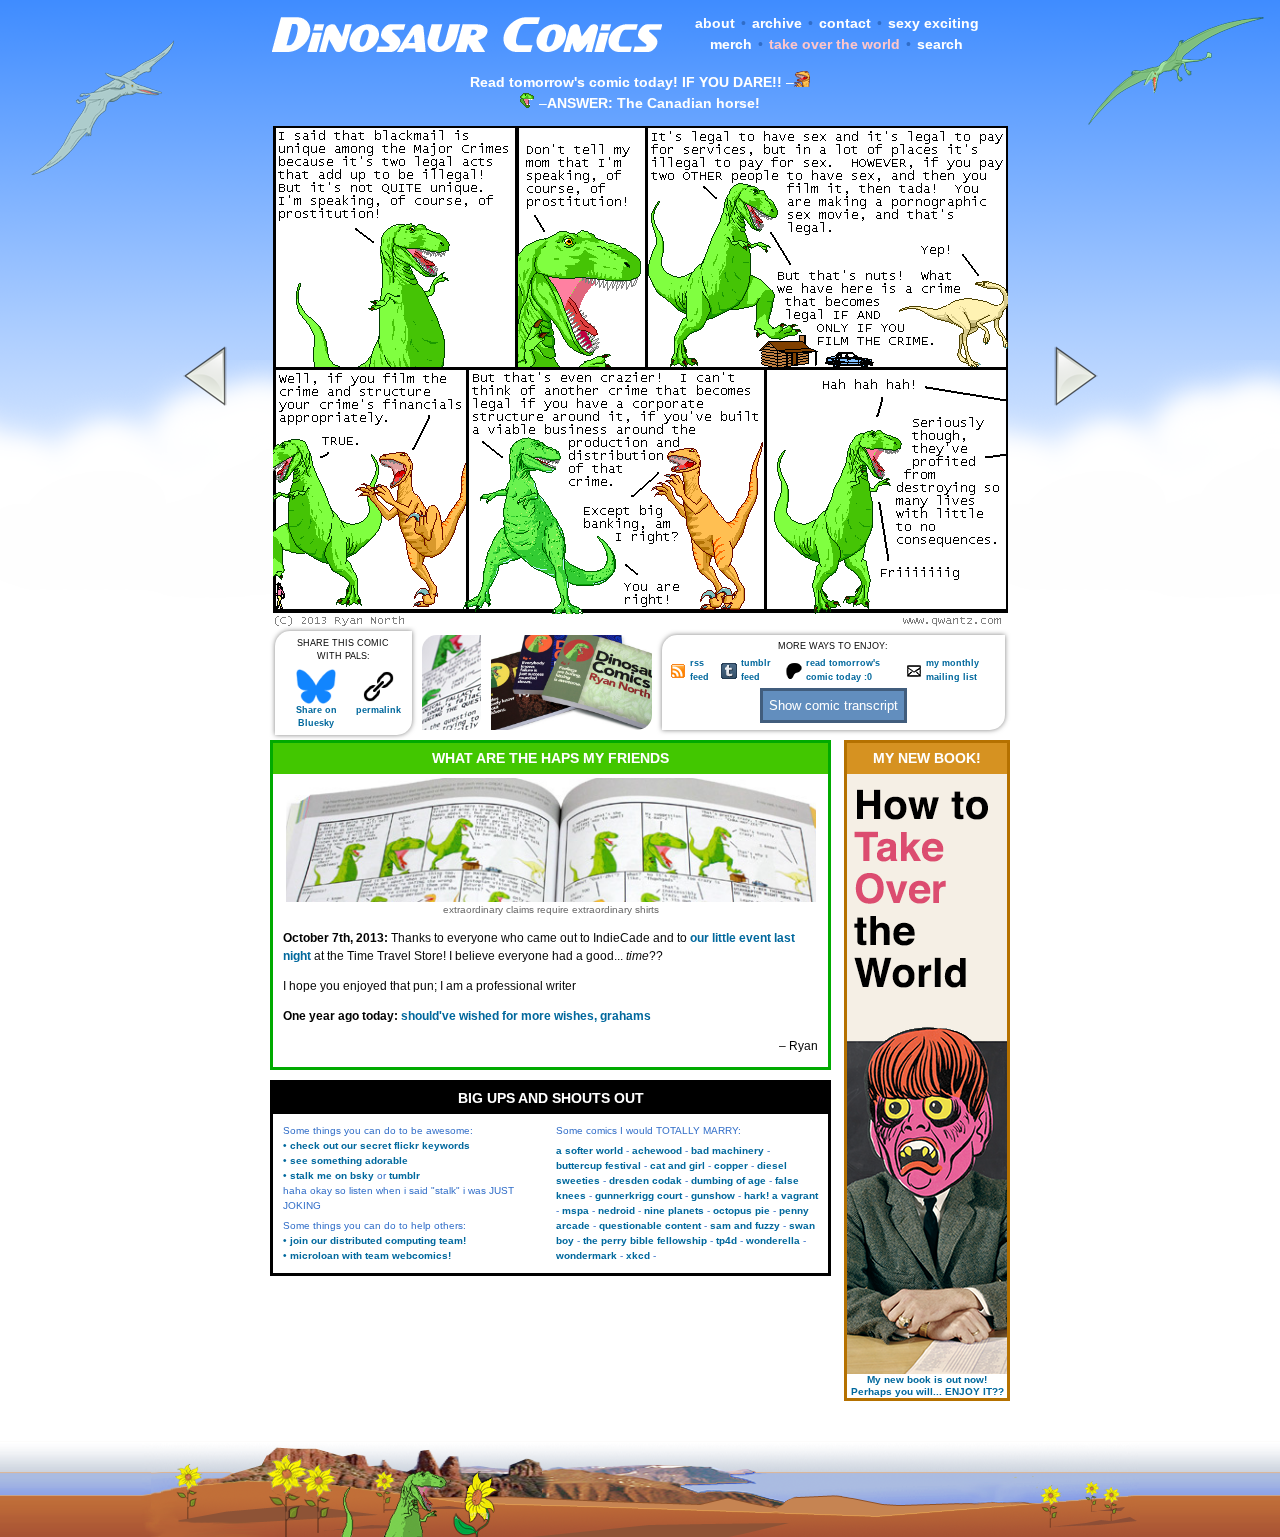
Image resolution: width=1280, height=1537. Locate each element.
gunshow (713, 1195)
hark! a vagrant (781, 1195)
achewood (657, 1150)
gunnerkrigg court (638, 1195)
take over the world (834, 44)
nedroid (616, 1210)
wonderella (773, 1240)
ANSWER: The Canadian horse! (653, 103)
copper (731, 1165)
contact (845, 23)
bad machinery (727, 1150)
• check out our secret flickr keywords (376, 1145)
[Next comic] (1073, 621)
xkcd (638, 1255)
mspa (575, 1210)
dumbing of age (728, 1180)
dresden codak (645, 1180)
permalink (378, 710)
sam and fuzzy (745, 1225)
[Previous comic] (208, 621)
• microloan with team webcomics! (367, 1255)
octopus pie (741, 1210)
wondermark (586, 1255)
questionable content (650, 1225)
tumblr (404, 1175)
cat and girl (677, 1165)
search (940, 44)
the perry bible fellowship (645, 1240)
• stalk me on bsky (328, 1175)
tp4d (726, 1240)
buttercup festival (598, 1165)
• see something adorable (345, 1160)
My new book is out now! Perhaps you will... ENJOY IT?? (927, 1385)
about (715, 23)
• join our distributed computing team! (374, 1240)
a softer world (589, 1150)
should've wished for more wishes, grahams (526, 1016)
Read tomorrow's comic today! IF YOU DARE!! (626, 82)
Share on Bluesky (316, 716)
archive (777, 23)
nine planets (674, 1210)
